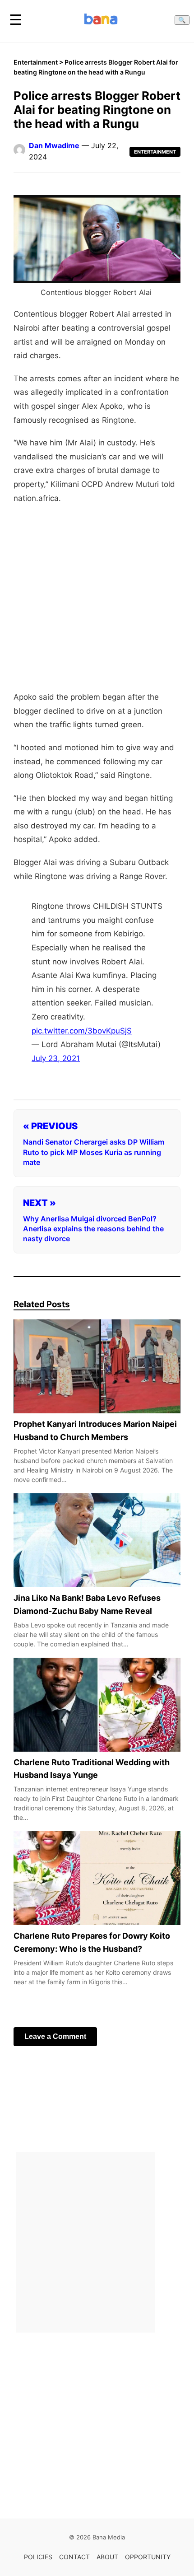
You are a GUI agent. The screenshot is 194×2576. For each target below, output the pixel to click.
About (107, 2557)
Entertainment (36, 62)
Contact (74, 2557)
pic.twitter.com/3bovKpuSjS (82, 1031)
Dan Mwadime (54, 145)
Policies (38, 2557)
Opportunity (148, 2557)
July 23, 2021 (56, 1058)
